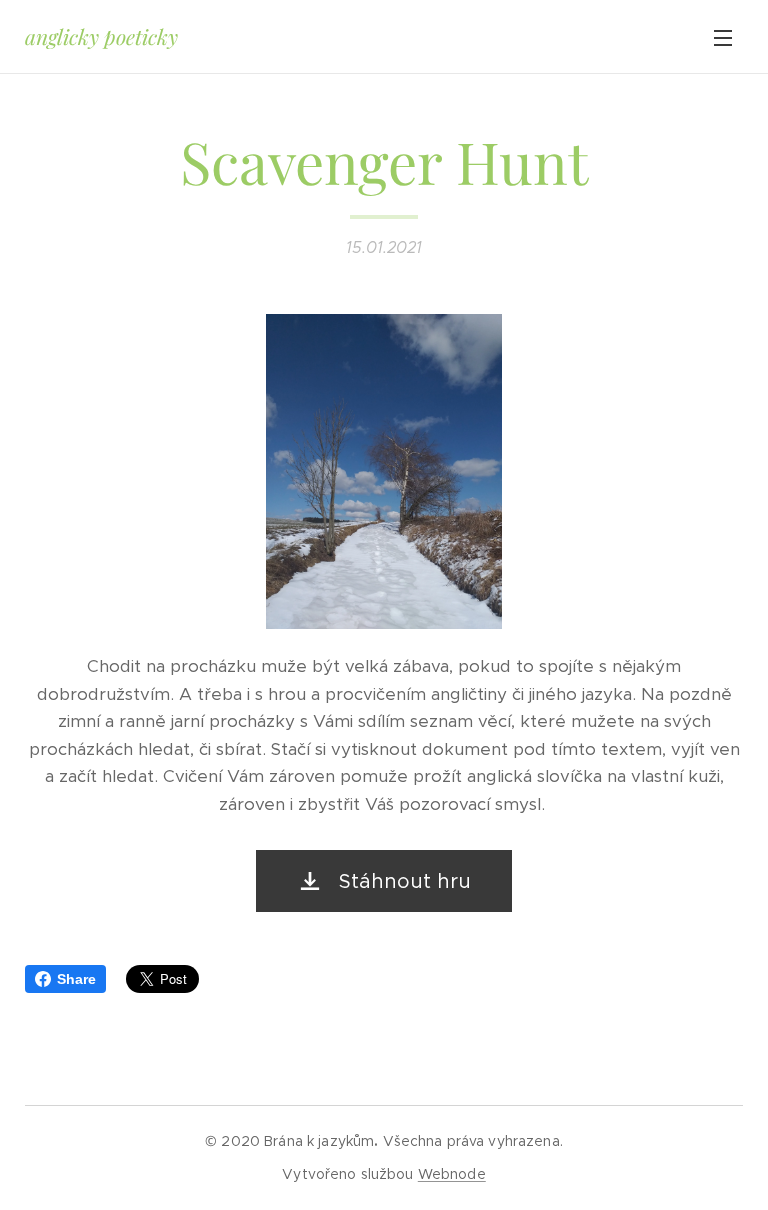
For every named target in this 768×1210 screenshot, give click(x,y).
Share (76, 979)
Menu (723, 37)
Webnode (452, 1174)
